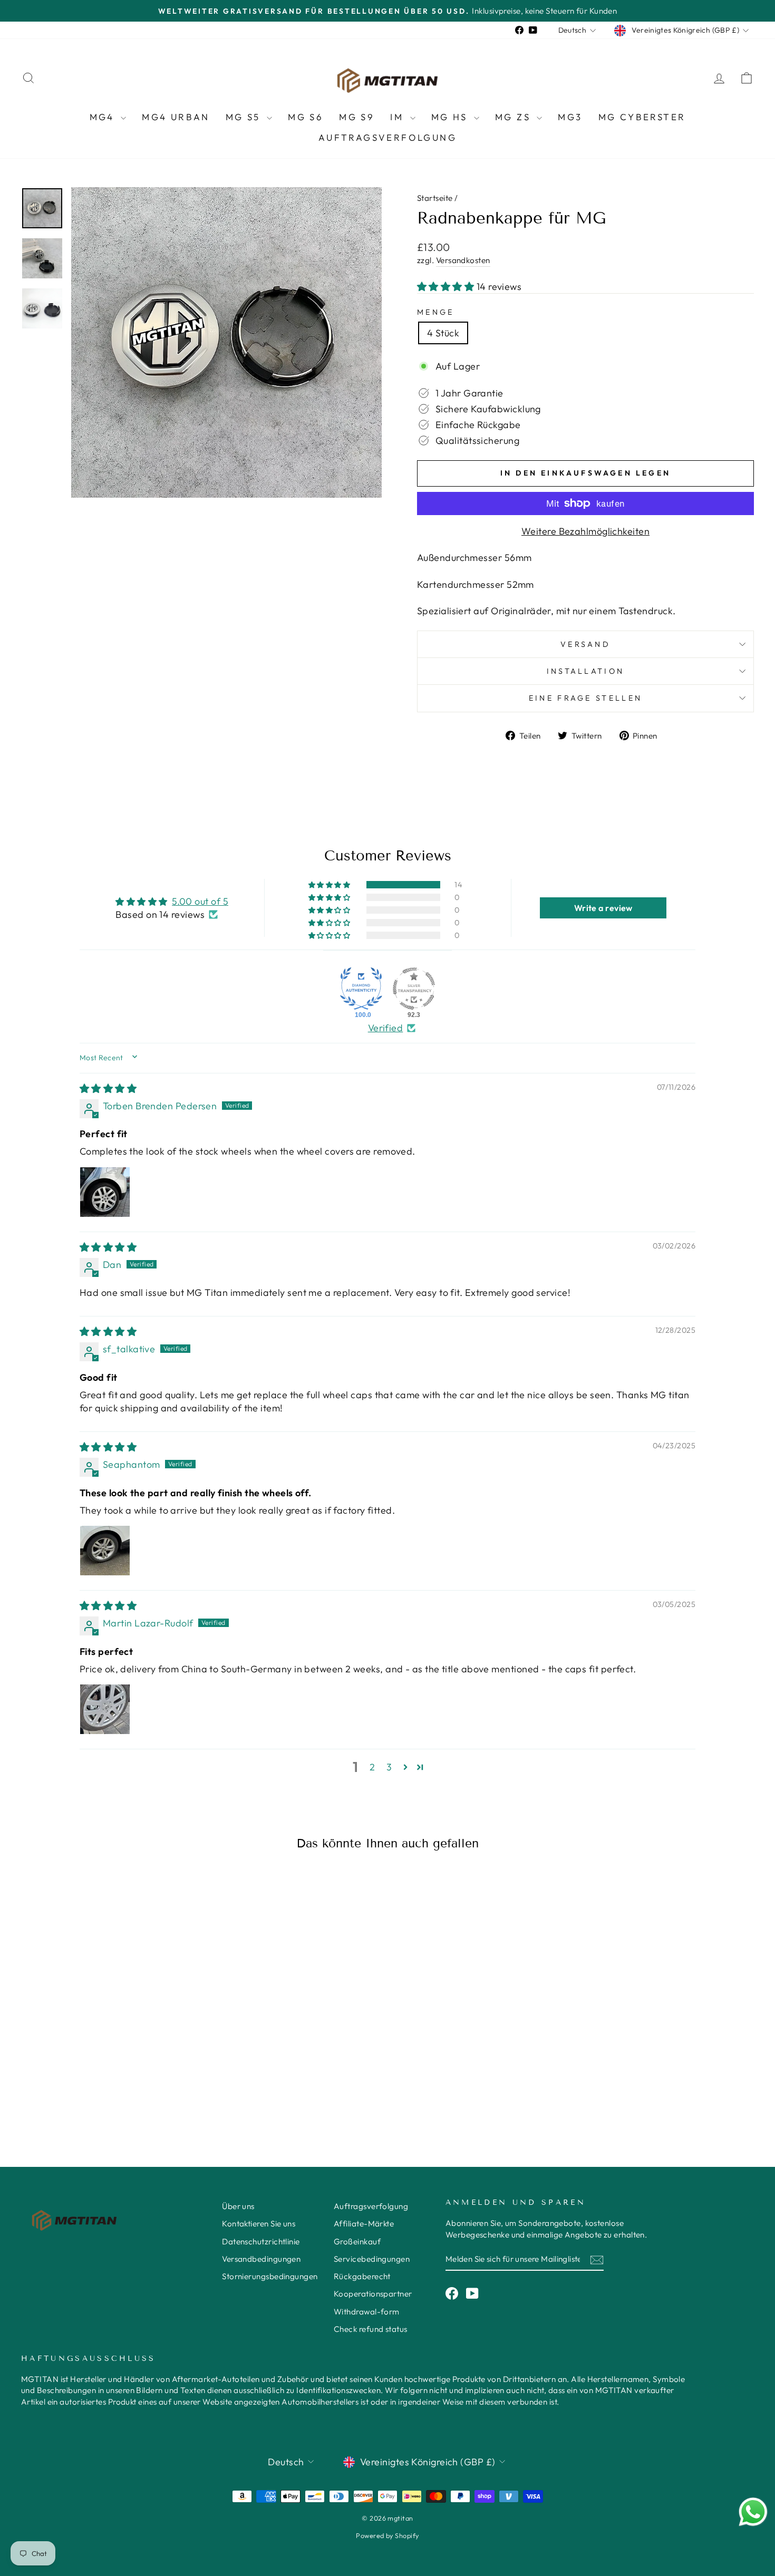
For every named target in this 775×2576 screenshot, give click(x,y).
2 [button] (372, 1767)
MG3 (570, 117)
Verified (386, 1028)
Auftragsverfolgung (387, 137)
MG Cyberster (642, 117)
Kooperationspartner (373, 2294)
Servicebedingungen (372, 2259)
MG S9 (357, 117)
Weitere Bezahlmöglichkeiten (585, 531)
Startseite (435, 198)
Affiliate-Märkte (364, 2224)
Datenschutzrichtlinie (261, 2241)
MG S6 (306, 117)
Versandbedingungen (261, 2259)
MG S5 (245, 117)
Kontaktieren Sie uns (259, 2224)
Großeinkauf (357, 2241)
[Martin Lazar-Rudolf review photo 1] (105, 1709)
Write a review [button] (603, 908)
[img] (108, 1088)
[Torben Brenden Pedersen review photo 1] (105, 1192)
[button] (447, 287)
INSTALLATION (586, 671)
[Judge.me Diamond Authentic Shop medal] (361, 989)
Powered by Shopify (387, 2535)
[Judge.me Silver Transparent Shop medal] (414, 989)
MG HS (451, 117)
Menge (436, 312)
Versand (585, 644)
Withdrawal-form (367, 2312)
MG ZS (515, 117)
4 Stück (443, 333)
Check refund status (371, 2329)
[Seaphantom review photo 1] (105, 1551)
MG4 (104, 117)
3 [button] (389, 1767)
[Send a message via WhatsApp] (753, 2512)
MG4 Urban (176, 117)
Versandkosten (463, 260)
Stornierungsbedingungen (270, 2276)
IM (399, 117)
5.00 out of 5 (200, 901)
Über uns (238, 2206)
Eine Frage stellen (586, 698)
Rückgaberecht (362, 2276)
